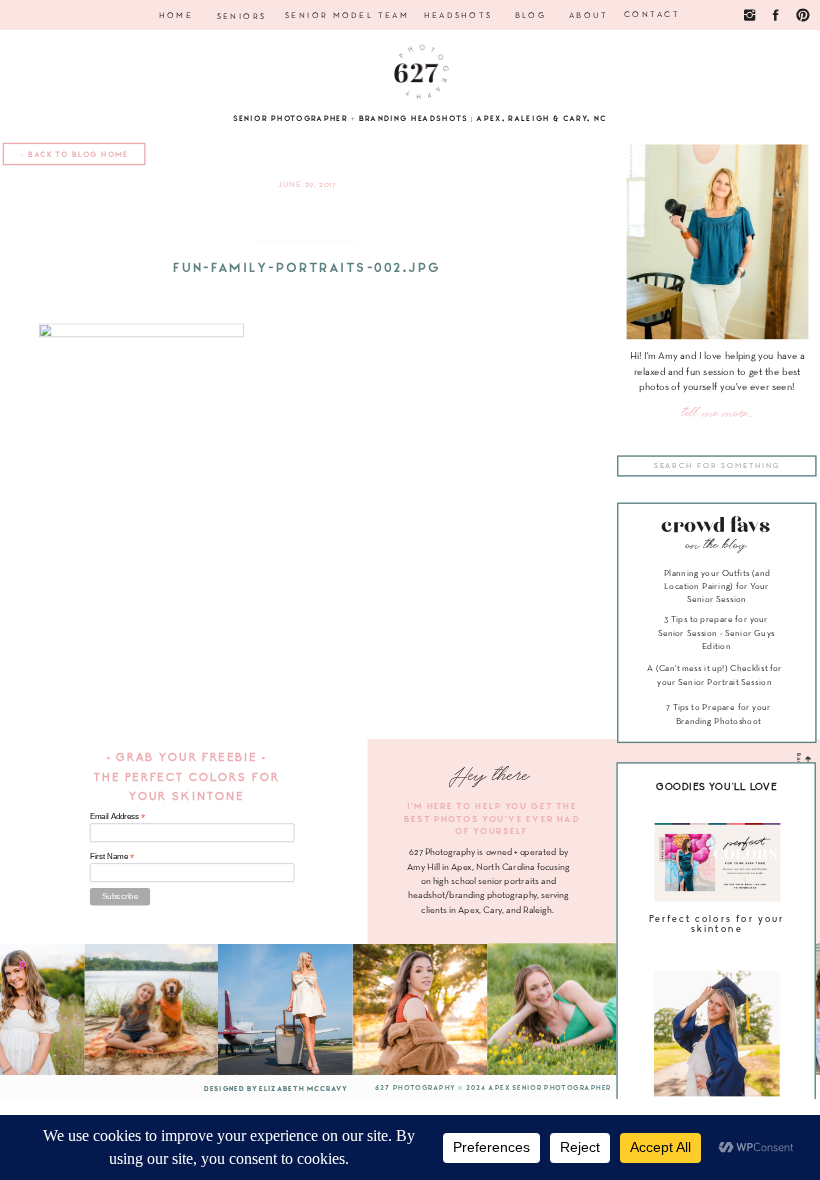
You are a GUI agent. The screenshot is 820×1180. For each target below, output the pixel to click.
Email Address (118, 817)
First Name (112, 856)
